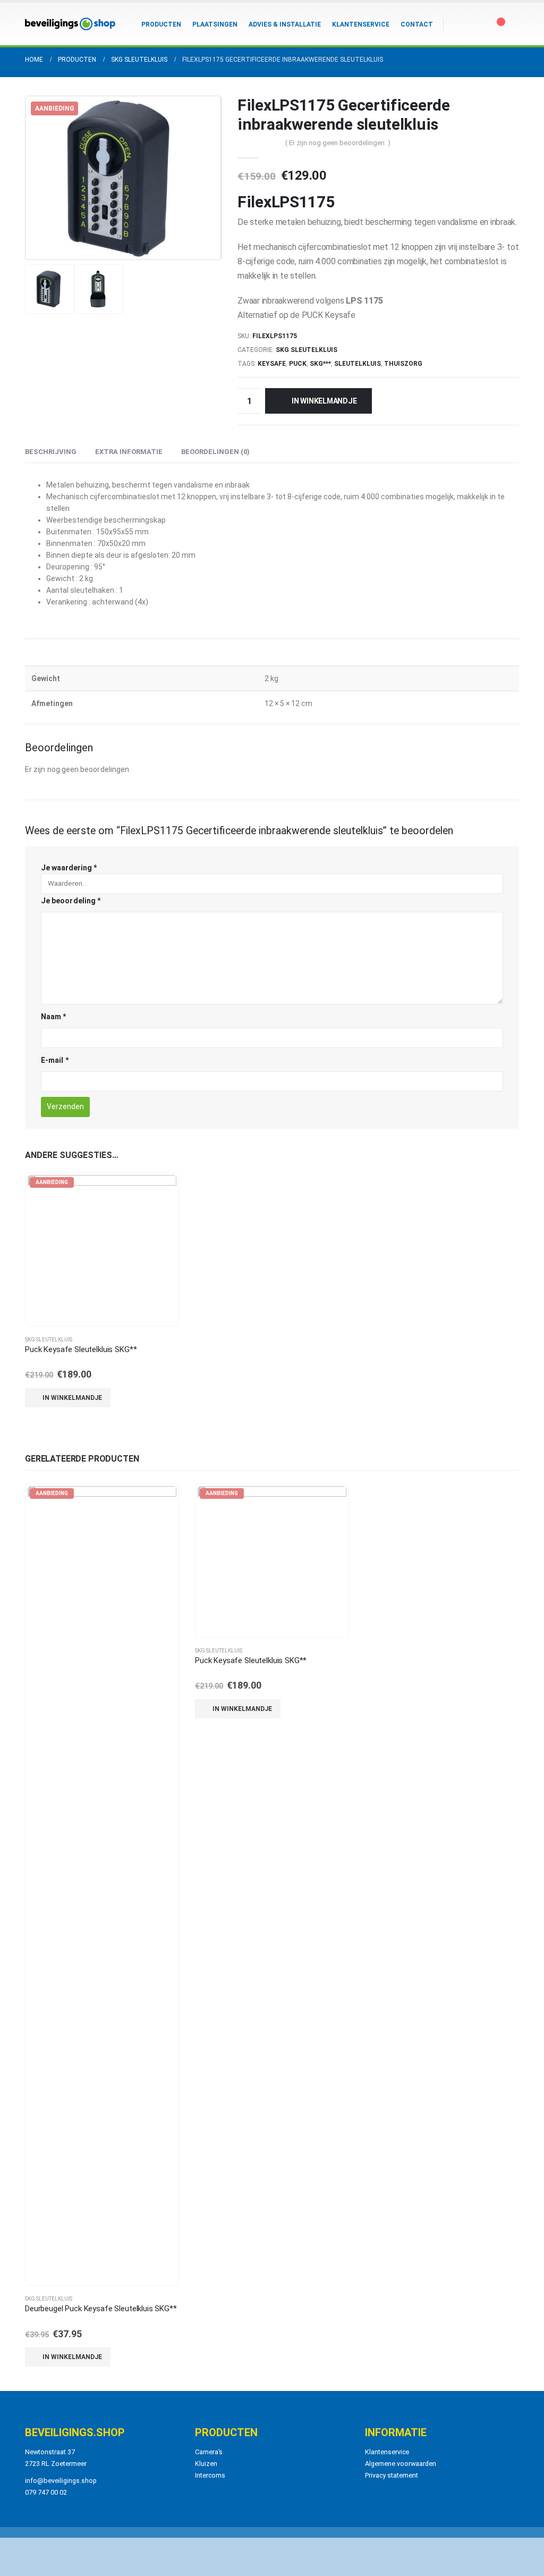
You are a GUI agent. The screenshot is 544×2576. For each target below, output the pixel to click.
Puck (298, 364)
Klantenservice (361, 24)
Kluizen (206, 2464)
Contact (417, 24)
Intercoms (210, 2475)
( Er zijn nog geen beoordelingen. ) (338, 143)
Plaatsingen (215, 24)
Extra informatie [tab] (129, 452)
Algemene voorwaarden (401, 2464)
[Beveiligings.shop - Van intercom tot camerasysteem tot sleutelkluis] (70, 24)
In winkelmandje (324, 401)
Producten (161, 24)
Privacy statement (392, 2475)
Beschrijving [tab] (51, 452)
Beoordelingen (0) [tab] (215, 452)
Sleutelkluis (358, 364)
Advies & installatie (285, 24)
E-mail (55, 1060)
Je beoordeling (71, 901)
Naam (53, 1017)
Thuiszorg (403, 364)
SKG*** (320, 364)
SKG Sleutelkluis (307, 350)
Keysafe (272, 364)
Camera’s (209, 2452)
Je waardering (69, 868)
